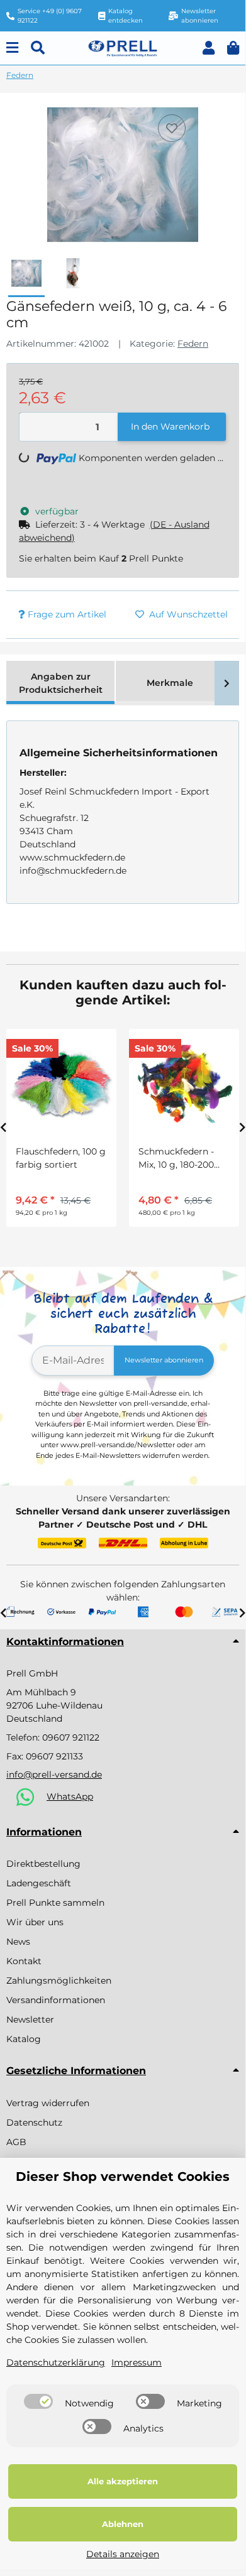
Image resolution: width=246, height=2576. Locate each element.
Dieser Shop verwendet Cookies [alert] (123, 2177)
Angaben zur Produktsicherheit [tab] (61, 683)
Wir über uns (35, 1922)
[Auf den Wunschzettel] (172, 128)
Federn (193, 344)
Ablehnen (123, 2524)
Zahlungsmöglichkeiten (59, 1981)
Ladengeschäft (39, 1883)
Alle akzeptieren (123, 2481)
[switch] (38, 2401)
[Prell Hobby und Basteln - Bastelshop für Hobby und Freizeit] (123, 47)
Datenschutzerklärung (56, 2362)
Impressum (137, 2362)
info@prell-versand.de (54, 1774)
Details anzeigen (123, 2554)
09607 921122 (71, 1737)
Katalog (24, 2039)
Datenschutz (34, 2122)
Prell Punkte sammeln (55, 1903)
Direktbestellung (43, 1864)
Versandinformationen (56, 2000)
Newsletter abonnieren (164, 1360)
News (18, 1942)
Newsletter (30, 2019)
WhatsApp (70, 1796)
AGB (16, 2142)
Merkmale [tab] (170, 683)
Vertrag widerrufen (48, 2103)
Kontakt (24, 1961)
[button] (209, 48)
